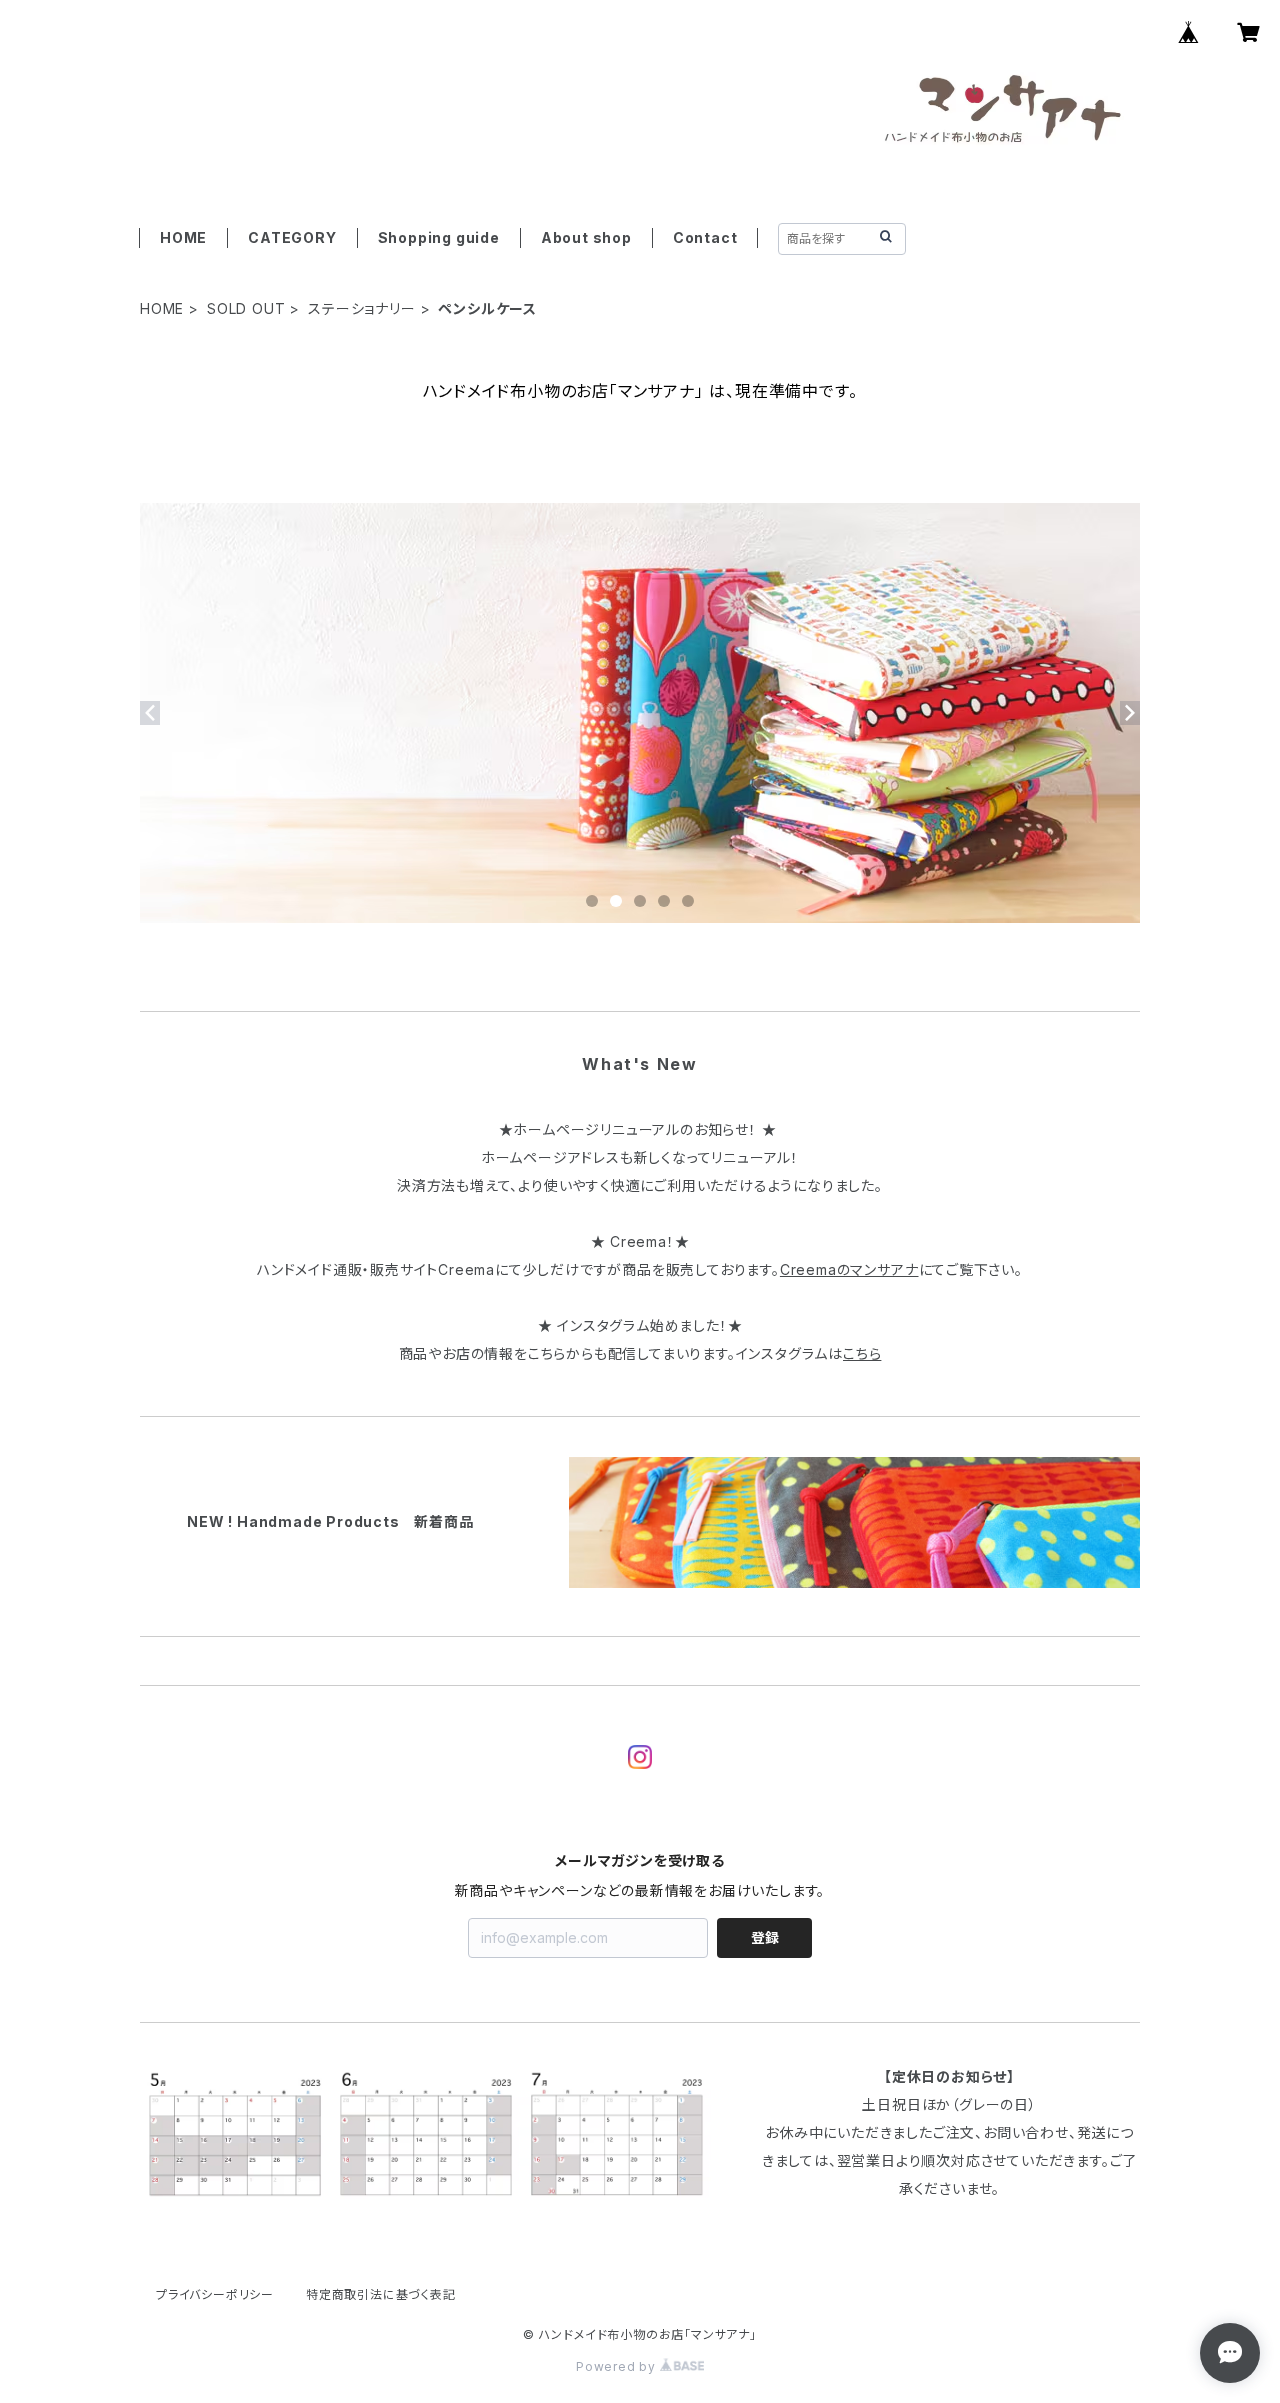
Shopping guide (439, 237)
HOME (183, 237)
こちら (862, 1353)
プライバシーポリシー (215, 2294)
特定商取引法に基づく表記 (381, 2294)
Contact (705, 237)
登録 (765, 1937)
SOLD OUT (246, 308)
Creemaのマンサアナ (849, 1269)
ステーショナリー (361, 308)
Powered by (618, 2366)
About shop (586, 237)
